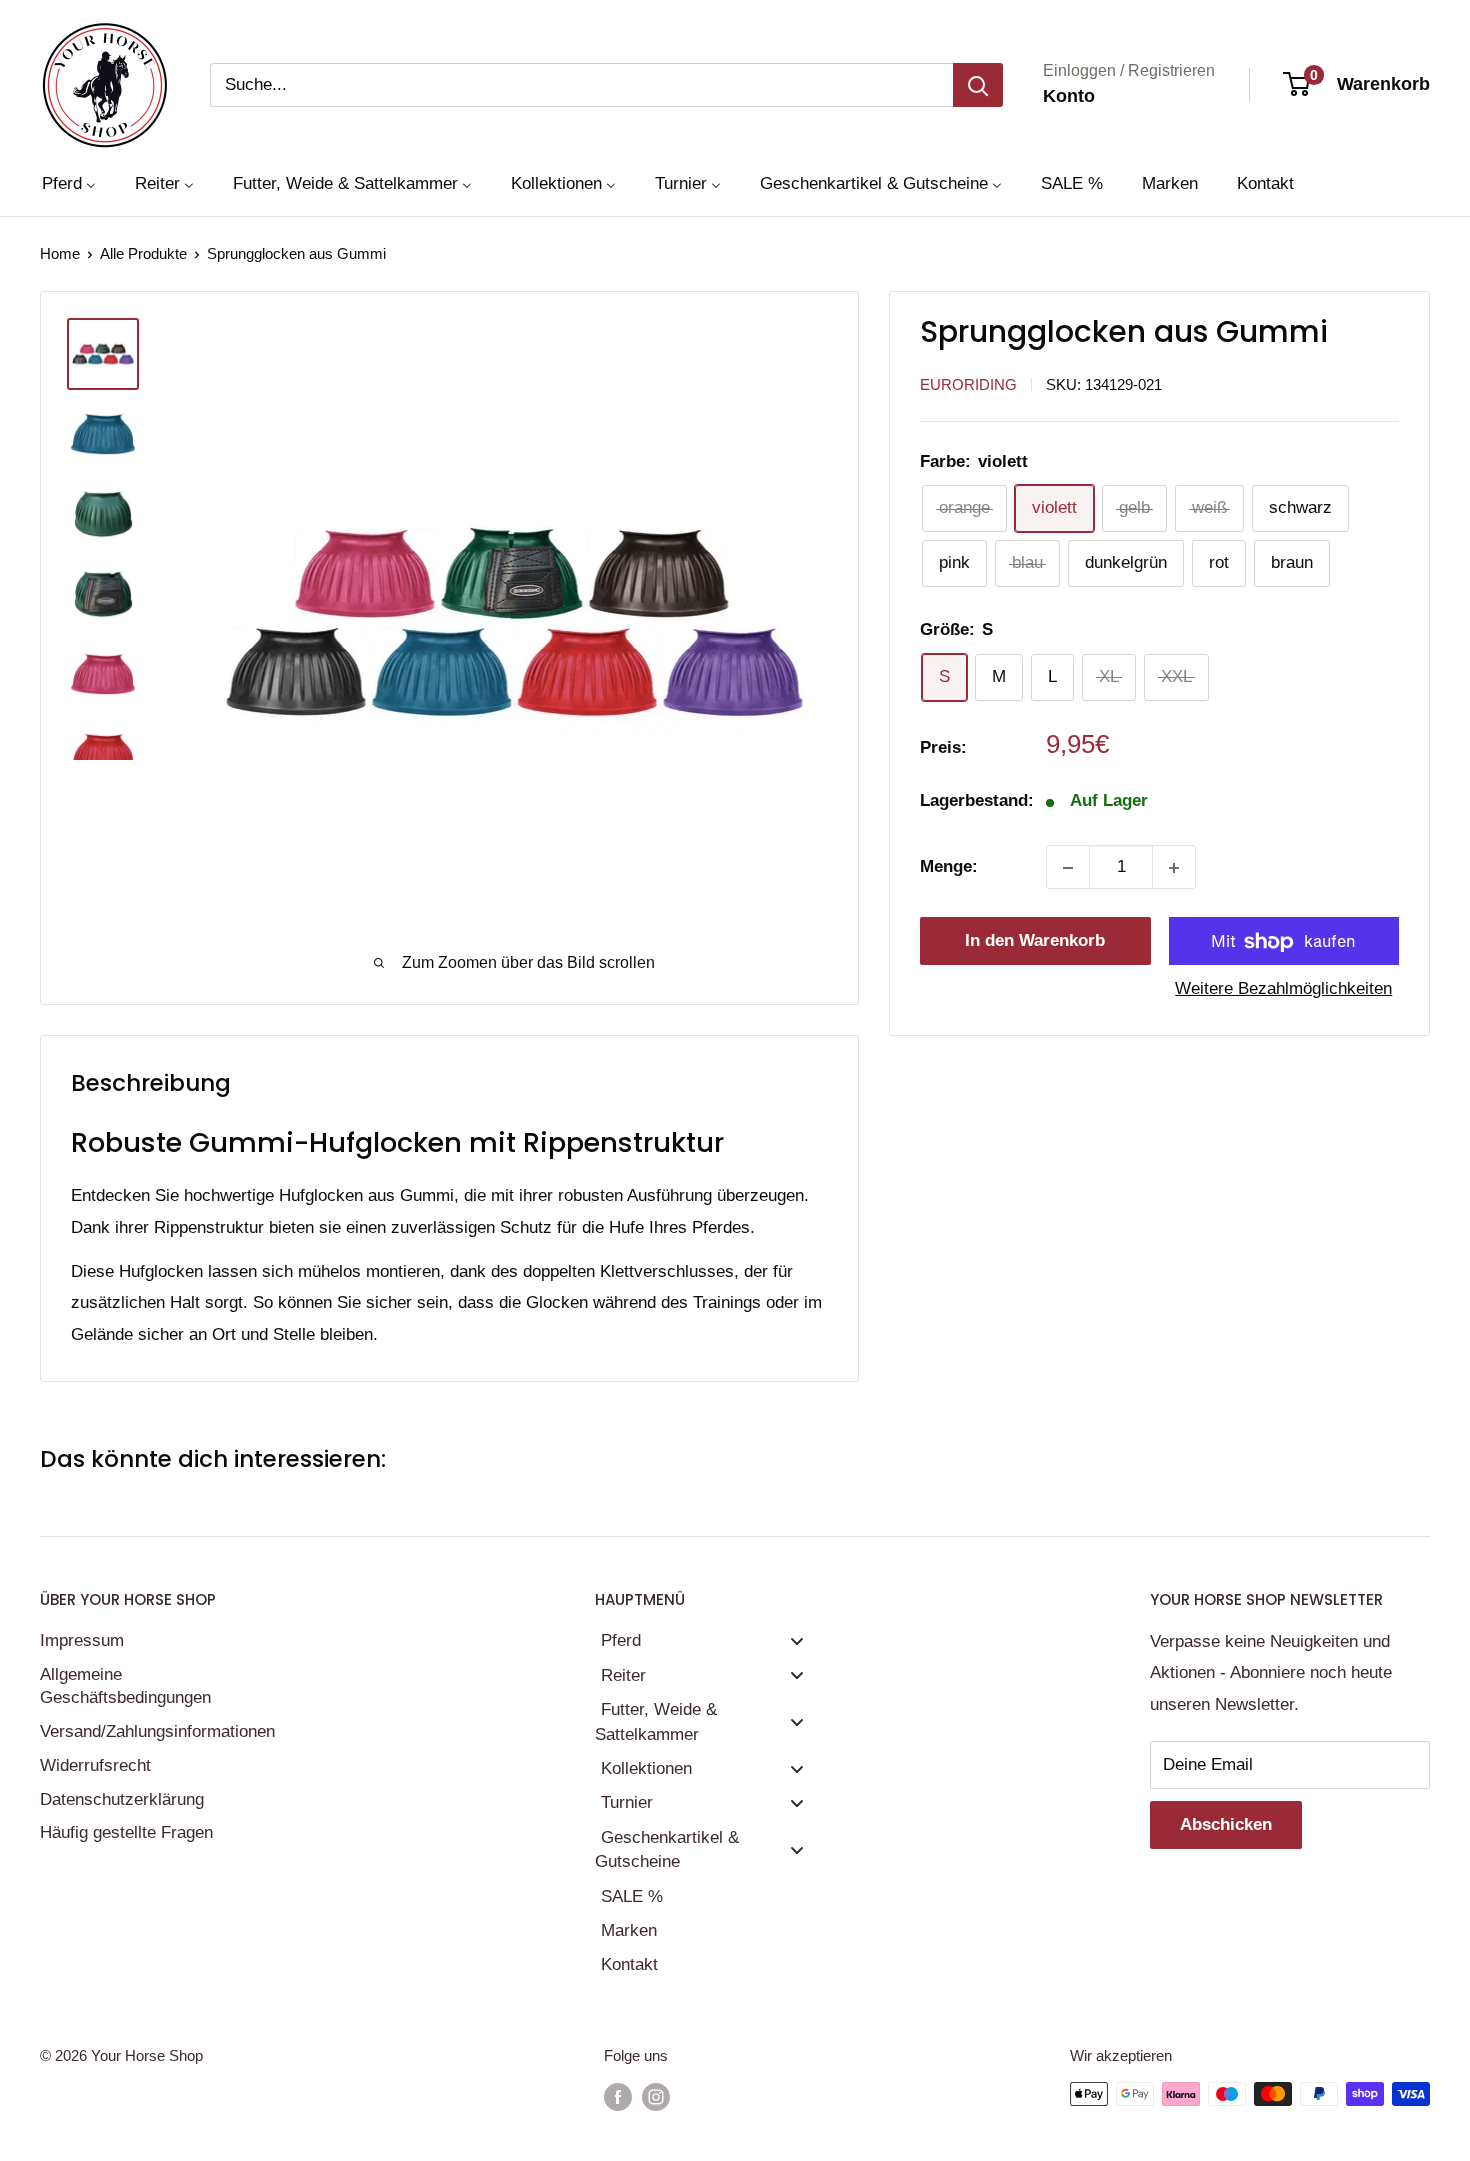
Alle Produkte (143, 253)
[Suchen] (978, 85)
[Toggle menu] (797, 1640)
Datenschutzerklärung (122, 1799)
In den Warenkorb (1035, 941)
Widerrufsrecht (95, 1765)
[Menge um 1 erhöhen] (1174, 868)
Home (60, 253)
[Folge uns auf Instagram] (656, 2096)
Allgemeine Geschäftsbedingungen (125, 1686)
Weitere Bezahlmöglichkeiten (1283, 989)
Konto (1069, 96)
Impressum (82, 1640)
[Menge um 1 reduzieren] (1068, 868)
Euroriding (968, 384)
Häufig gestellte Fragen (126, 1832)
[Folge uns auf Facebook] (618, 2096)
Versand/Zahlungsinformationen (155, 1731)
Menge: (949, 867)
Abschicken (1226, 1824)
